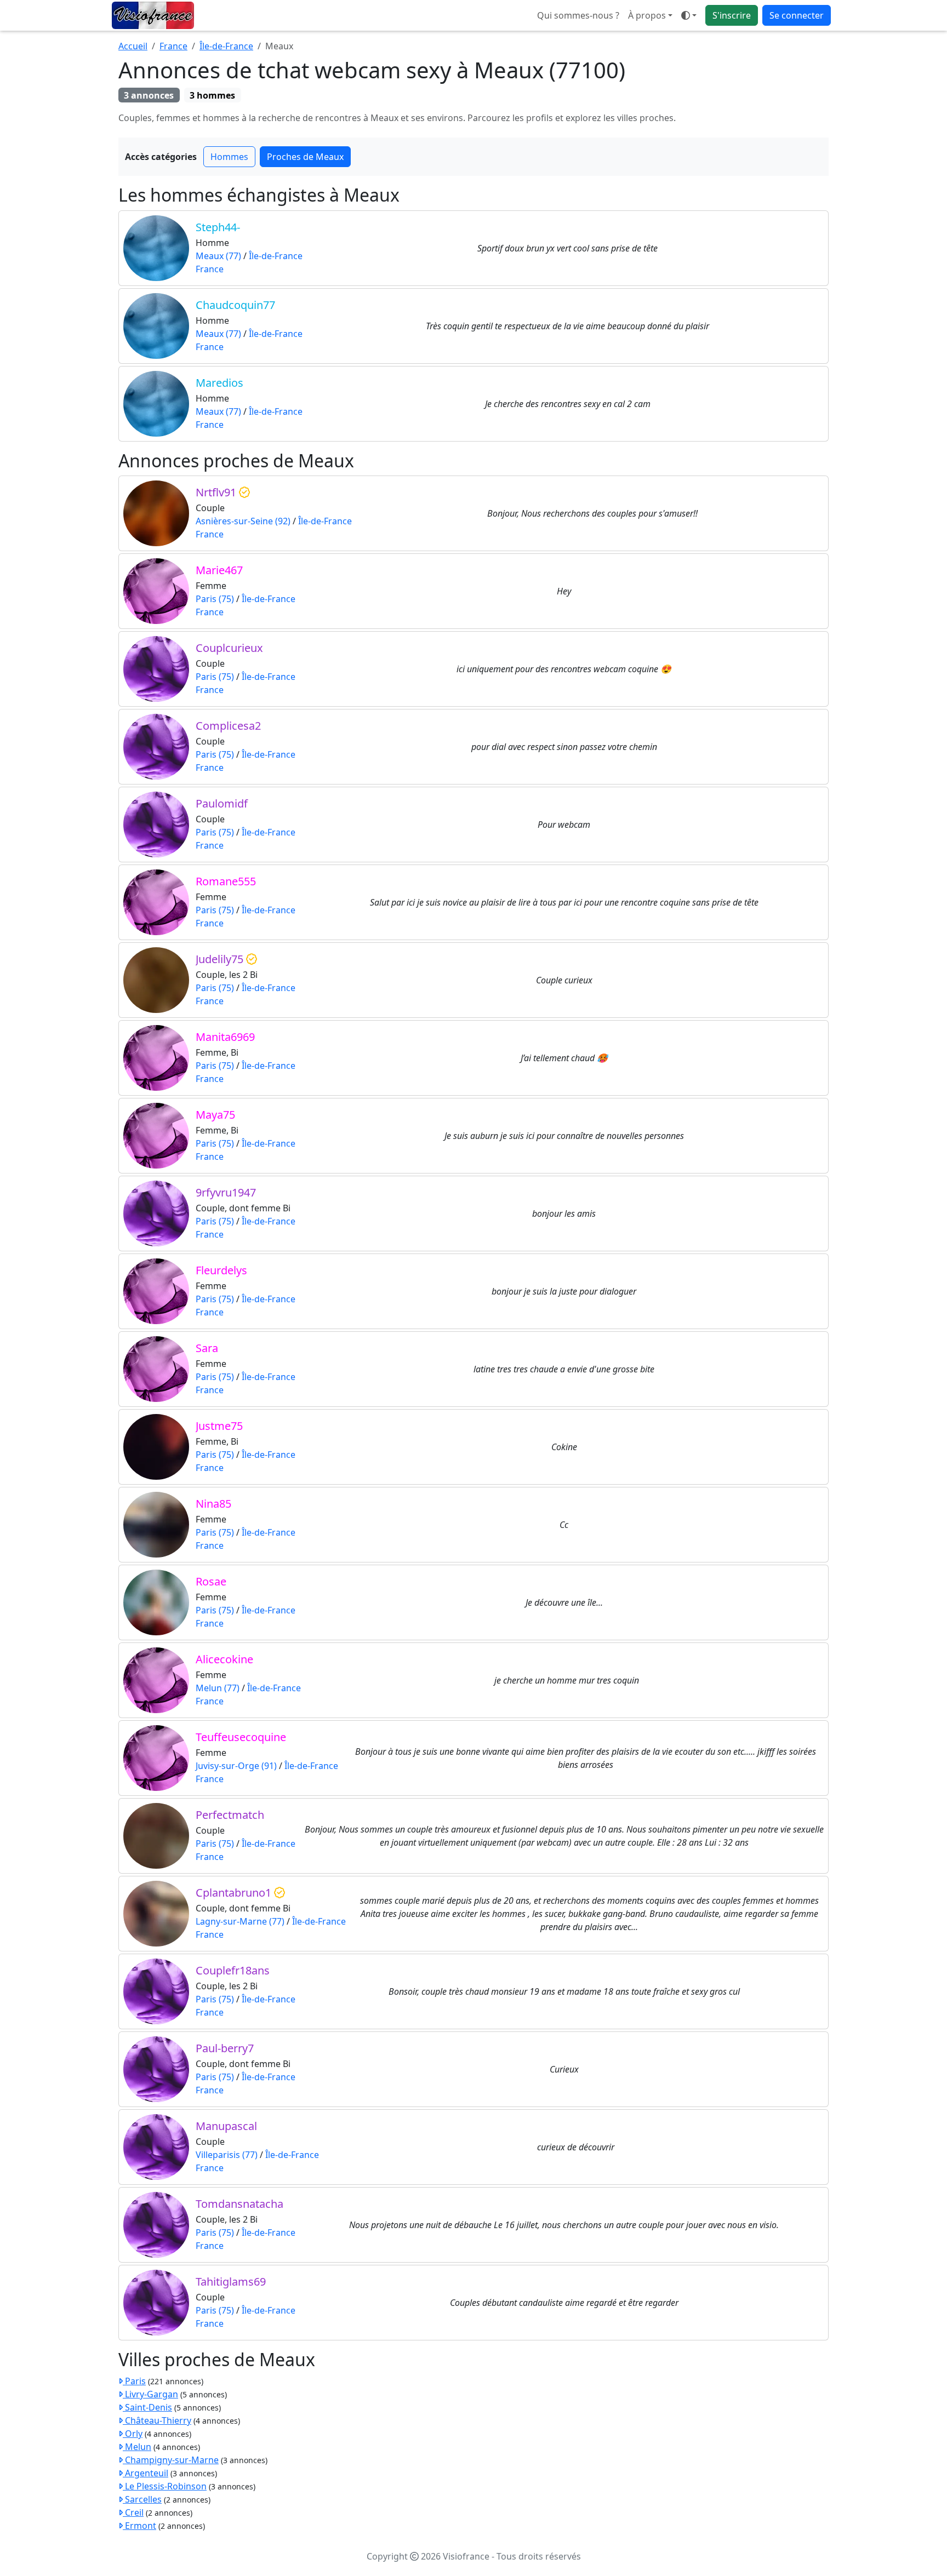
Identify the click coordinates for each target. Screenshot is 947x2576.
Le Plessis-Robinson (165, 2486)
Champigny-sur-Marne (171, 2460)
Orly (133, 2434)
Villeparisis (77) (227, 2155)
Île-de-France (226, 46)
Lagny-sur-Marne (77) (240, 1921)
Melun (137, 2447)
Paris (134, 2381)
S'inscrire (732, 15)
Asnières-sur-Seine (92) (243, 521)
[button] (689, 15)
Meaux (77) (218, 256)
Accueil (133, 46)
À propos (647, 15)
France (173, 46)
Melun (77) (218, 1688)
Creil (133, 2512)
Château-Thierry (157, 2420)
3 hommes (212, 95)
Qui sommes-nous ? (578, 15)
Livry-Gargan (150, 2394)
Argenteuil (146, 2473)
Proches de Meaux (305, 157)
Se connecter (797, 15)
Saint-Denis (147, 2407)
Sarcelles (142, 2499)
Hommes (229, 157)
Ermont (139, 2526)
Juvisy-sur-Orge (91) (236, 1766)
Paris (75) (215, 599)
